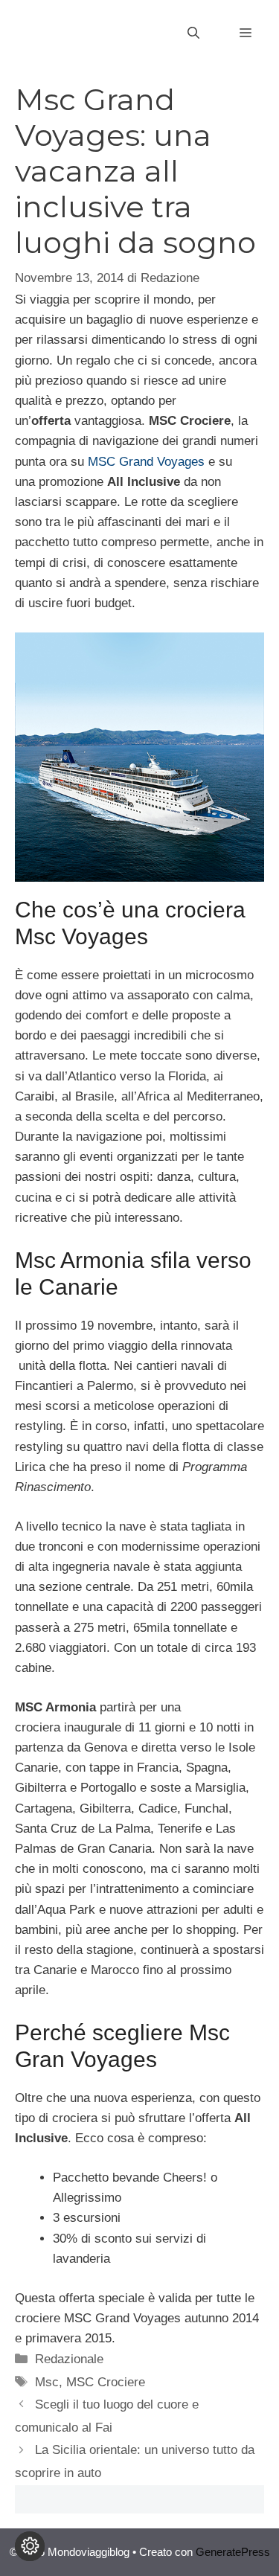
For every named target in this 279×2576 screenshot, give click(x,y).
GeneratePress (233, 2552)
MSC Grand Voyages (146, 462)
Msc (47, 2382)
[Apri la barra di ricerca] (193, 33)
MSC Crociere (106, 2382)
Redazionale (69, 2359)
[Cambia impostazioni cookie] (30, 2546)
